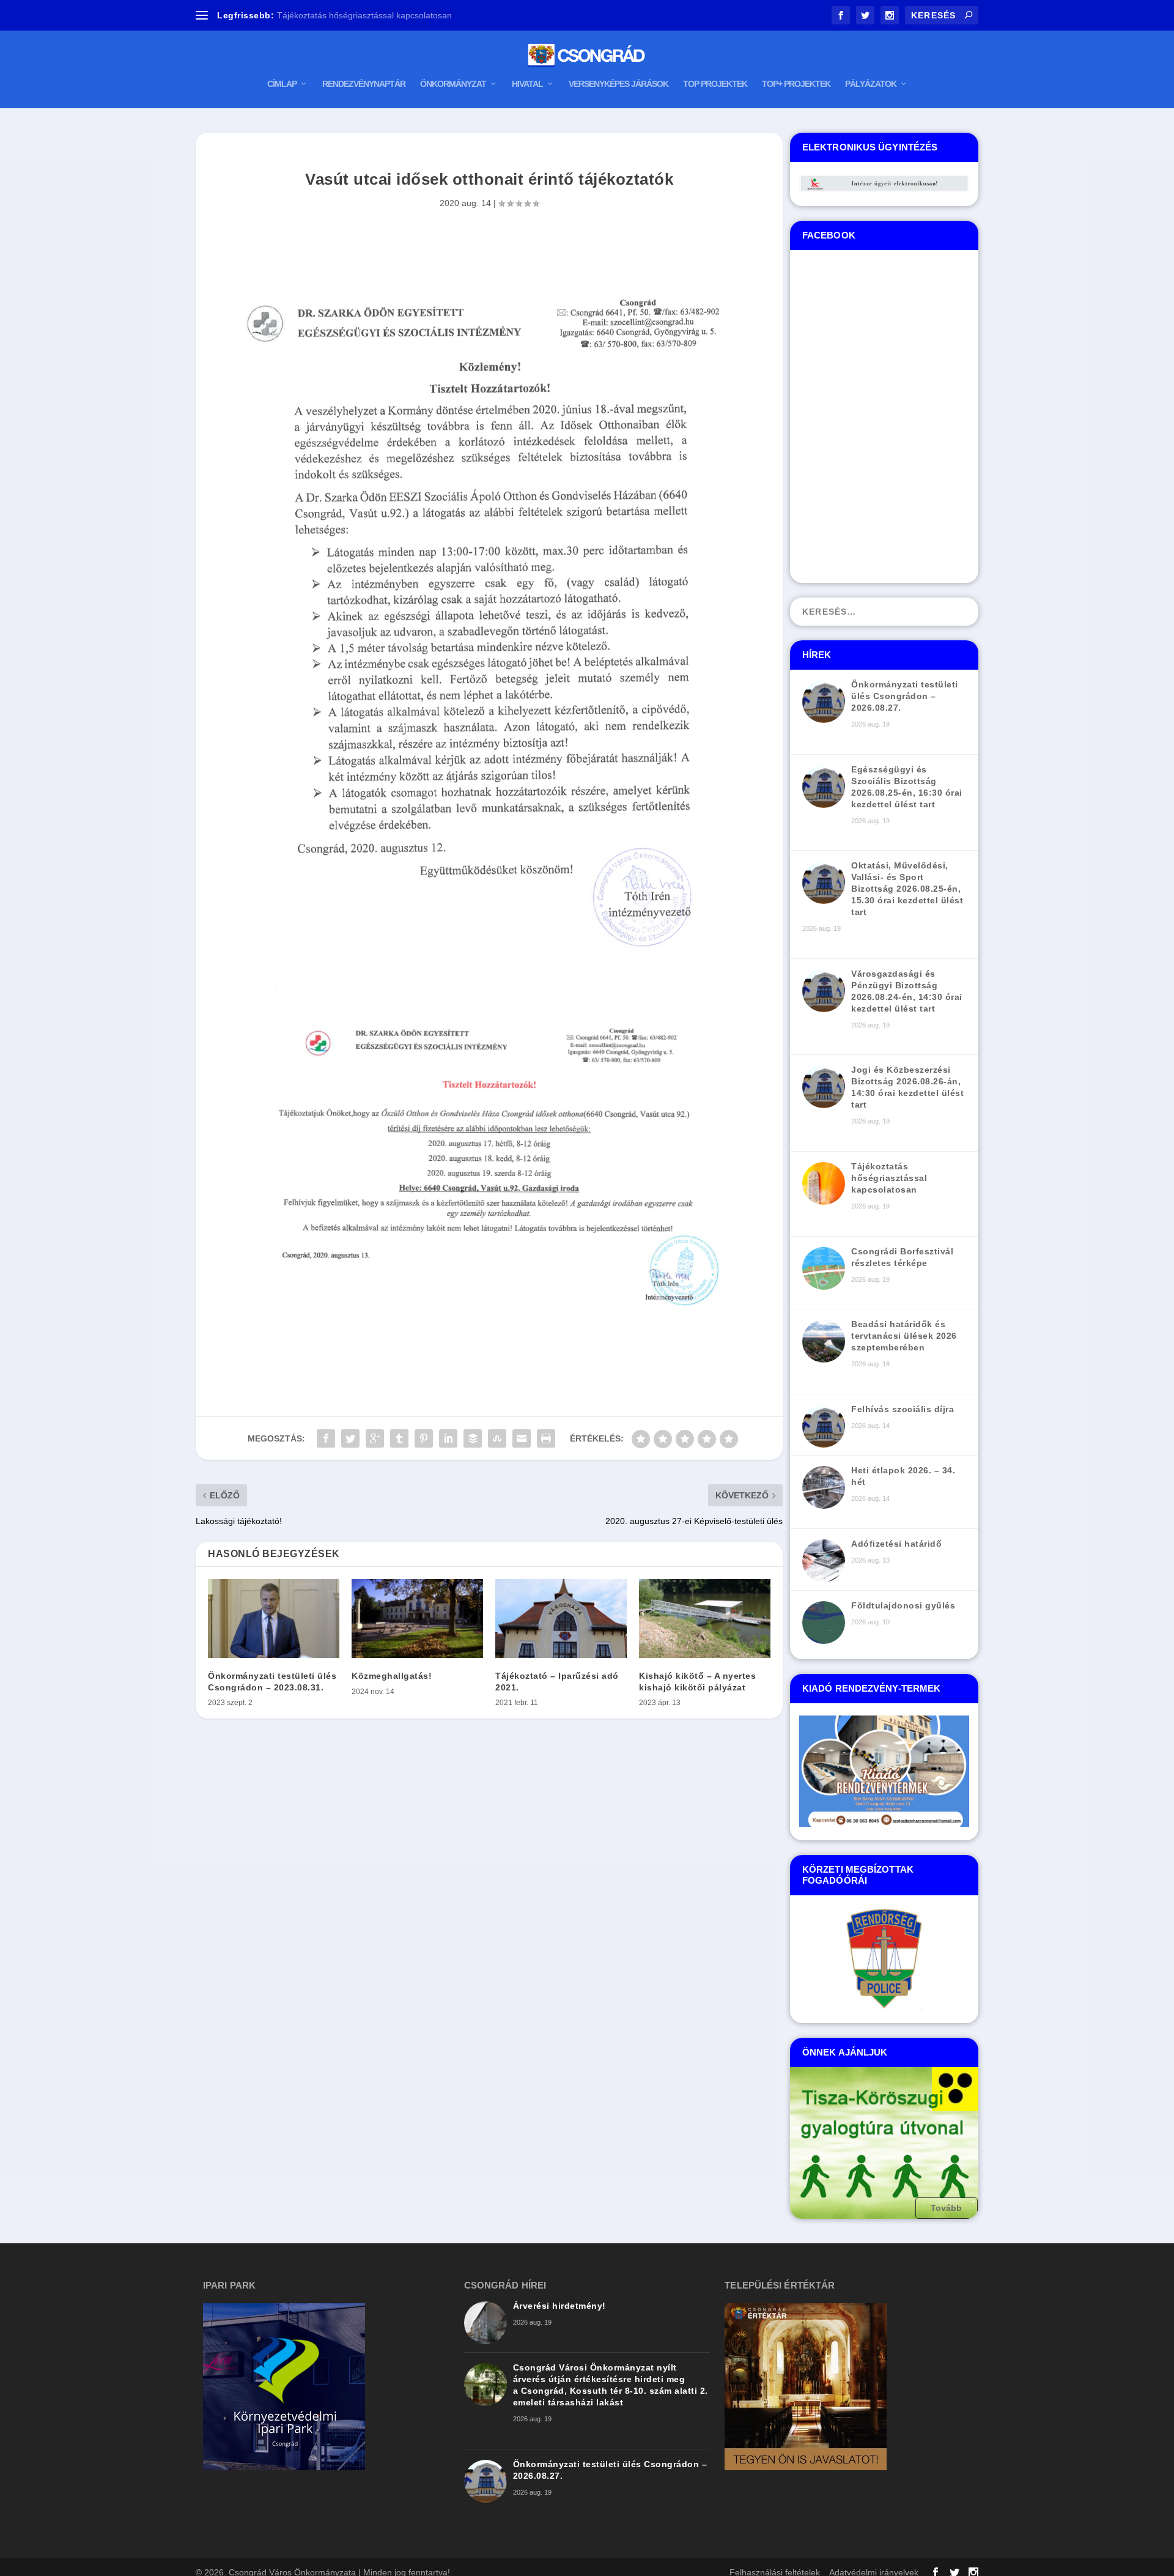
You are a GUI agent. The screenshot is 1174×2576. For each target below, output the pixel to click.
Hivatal (527, 84)
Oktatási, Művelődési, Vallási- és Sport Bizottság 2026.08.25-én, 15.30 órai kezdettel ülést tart (907, 889)
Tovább (947, 2208)
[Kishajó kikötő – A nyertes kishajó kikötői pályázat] (705, 1619)
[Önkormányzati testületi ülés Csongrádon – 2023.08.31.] (274, 1619)
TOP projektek (715, 84)
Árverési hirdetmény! (559, 2306)
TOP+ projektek (796, 84)
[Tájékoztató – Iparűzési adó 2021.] (561, 1619)
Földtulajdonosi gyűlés (903, 1605)
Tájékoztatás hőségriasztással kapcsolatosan (889, 1178)
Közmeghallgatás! (392, 1676)
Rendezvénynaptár (364, 84)
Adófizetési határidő (896, 1544)
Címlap (282, 84)
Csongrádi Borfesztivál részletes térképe (355, 15)
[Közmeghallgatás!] (417, 1619)
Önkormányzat (453, 84)
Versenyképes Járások (618, 84)
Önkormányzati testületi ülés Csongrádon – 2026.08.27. (905, 696)
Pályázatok (871, 84)
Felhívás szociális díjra (903, 1409)
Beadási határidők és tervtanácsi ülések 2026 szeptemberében (904, 1336)
